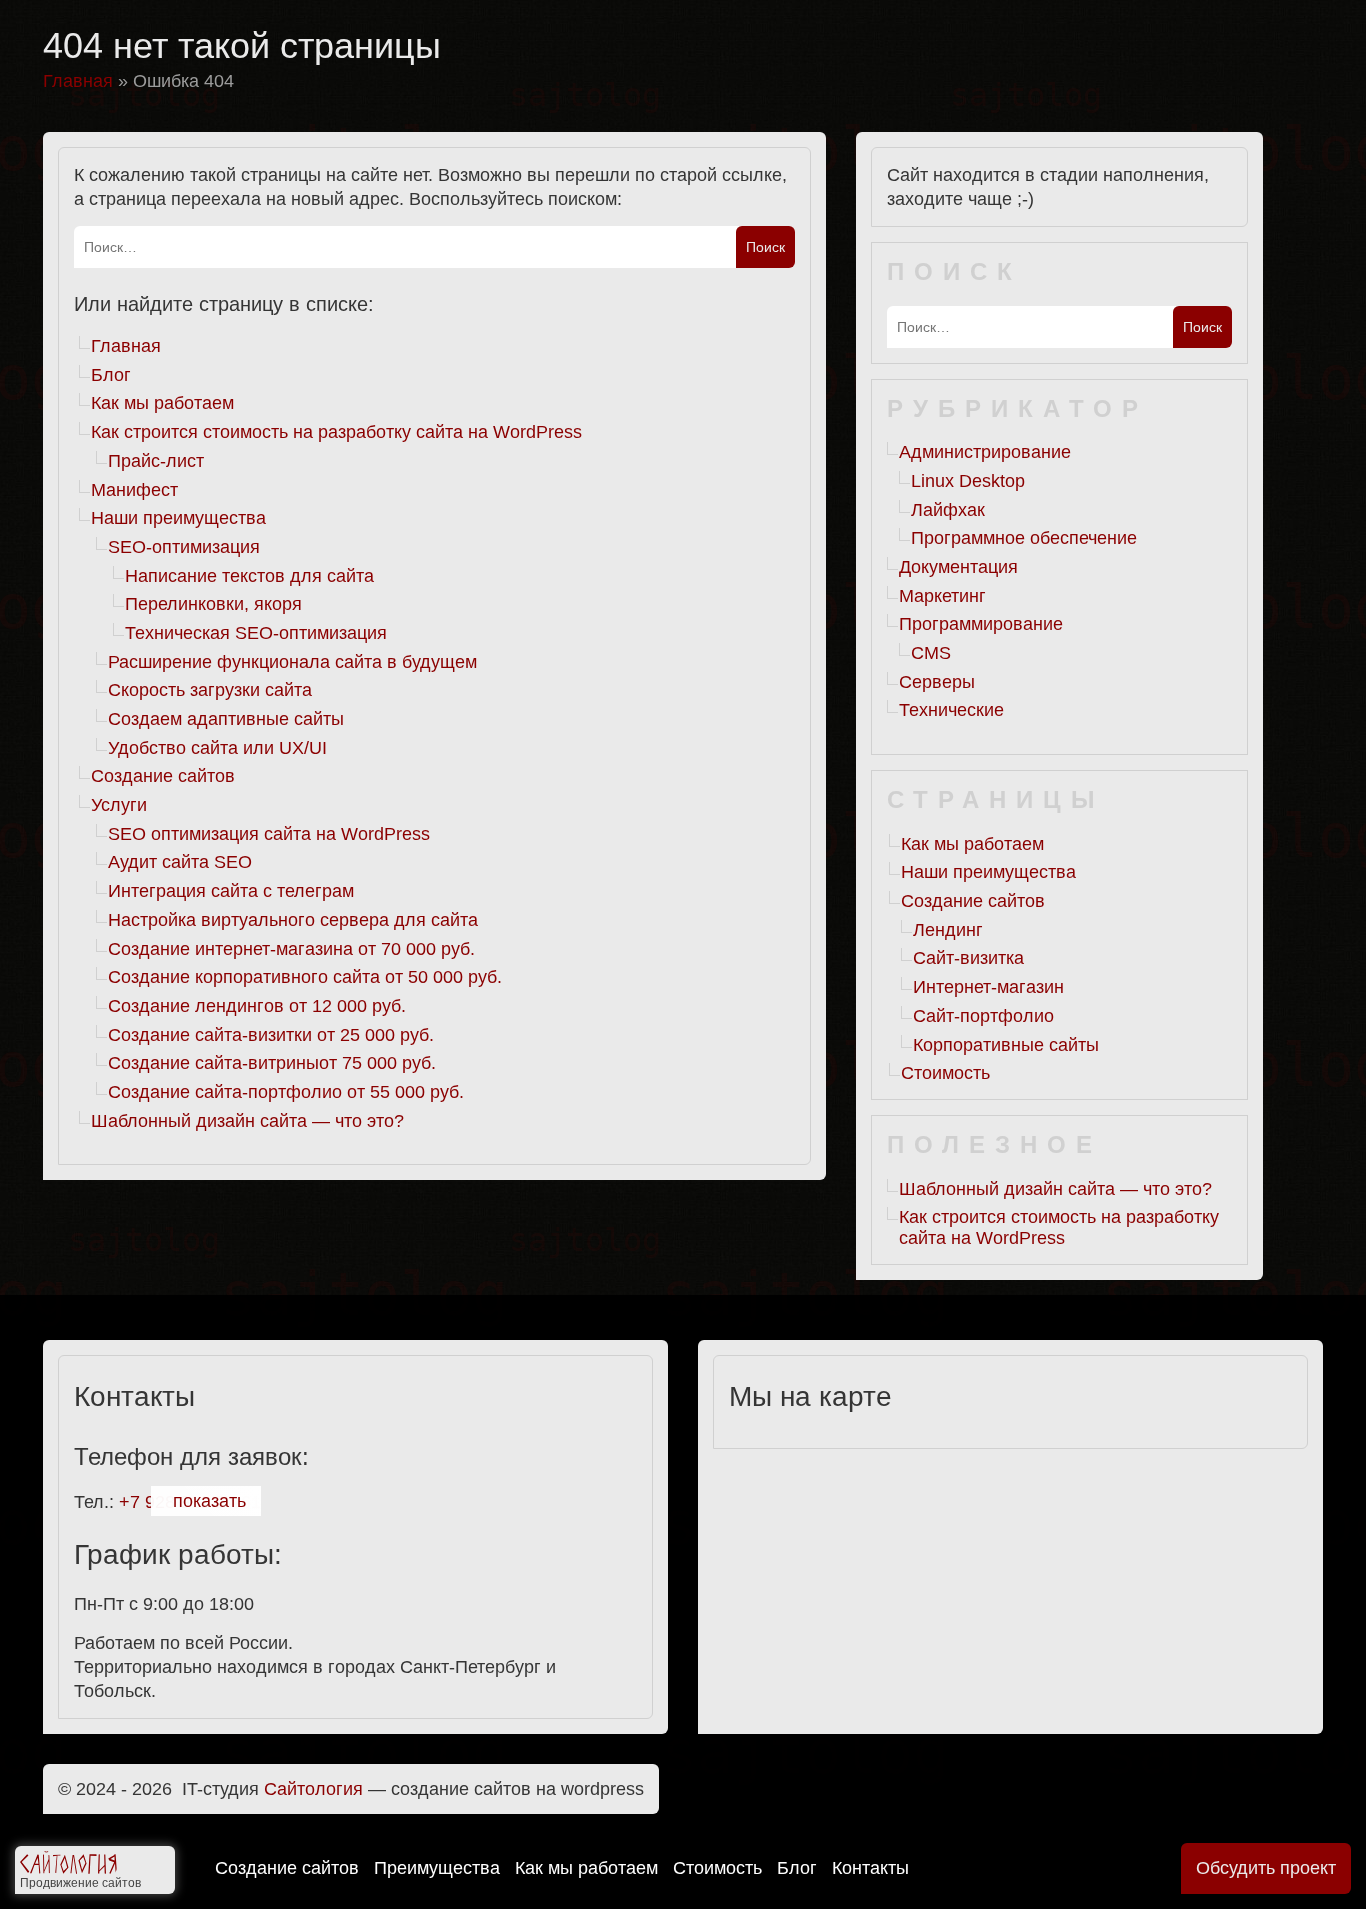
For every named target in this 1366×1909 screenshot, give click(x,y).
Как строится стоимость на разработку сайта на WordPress (336, 432)
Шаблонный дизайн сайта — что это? (247, 1121)
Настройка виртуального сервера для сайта (293, 920)
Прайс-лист (156, 461)
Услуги (119, 805)
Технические (951, 710)
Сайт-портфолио (983, 1016)
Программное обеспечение (1024, 538)
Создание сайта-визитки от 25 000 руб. (271, 1035)
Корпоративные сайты (1006, 1045)
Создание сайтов (287, 1868)
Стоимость (717, 1868)
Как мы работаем (586, 1868)
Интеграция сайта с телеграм (231, 891)
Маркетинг (942, 596)
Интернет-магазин (988, 987)
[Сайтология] (68, 1867)
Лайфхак (948, 510)
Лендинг (948, 930)
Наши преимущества (178, 518)
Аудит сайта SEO (180, 862)
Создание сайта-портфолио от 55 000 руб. (286, 1092)
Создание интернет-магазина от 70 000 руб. (291, 949)
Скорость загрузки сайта (210, 690)
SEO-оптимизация (184, 547)
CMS (931, 653)
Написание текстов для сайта (249, 576)
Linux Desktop (968, 481)
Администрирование (985, 452)
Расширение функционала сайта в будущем (292, 662)
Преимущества (437, 1868)
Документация (958, 567)
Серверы (937, 682)
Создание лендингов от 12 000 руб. (257, 1006)
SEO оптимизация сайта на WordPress (269, 834)
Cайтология (313, 1789)
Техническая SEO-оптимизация (256, 633)
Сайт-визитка (968, 958)
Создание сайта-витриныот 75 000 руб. (272, 1063)
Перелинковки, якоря (213, 604)
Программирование (981, 624)
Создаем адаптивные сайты (226, 719)
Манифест (134, 490)
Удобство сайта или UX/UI (217, 748)
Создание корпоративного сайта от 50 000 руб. (305, 977)
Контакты (870, 1868)
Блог (797, 1868)
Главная (126, 346)
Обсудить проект (1266, 1868)
